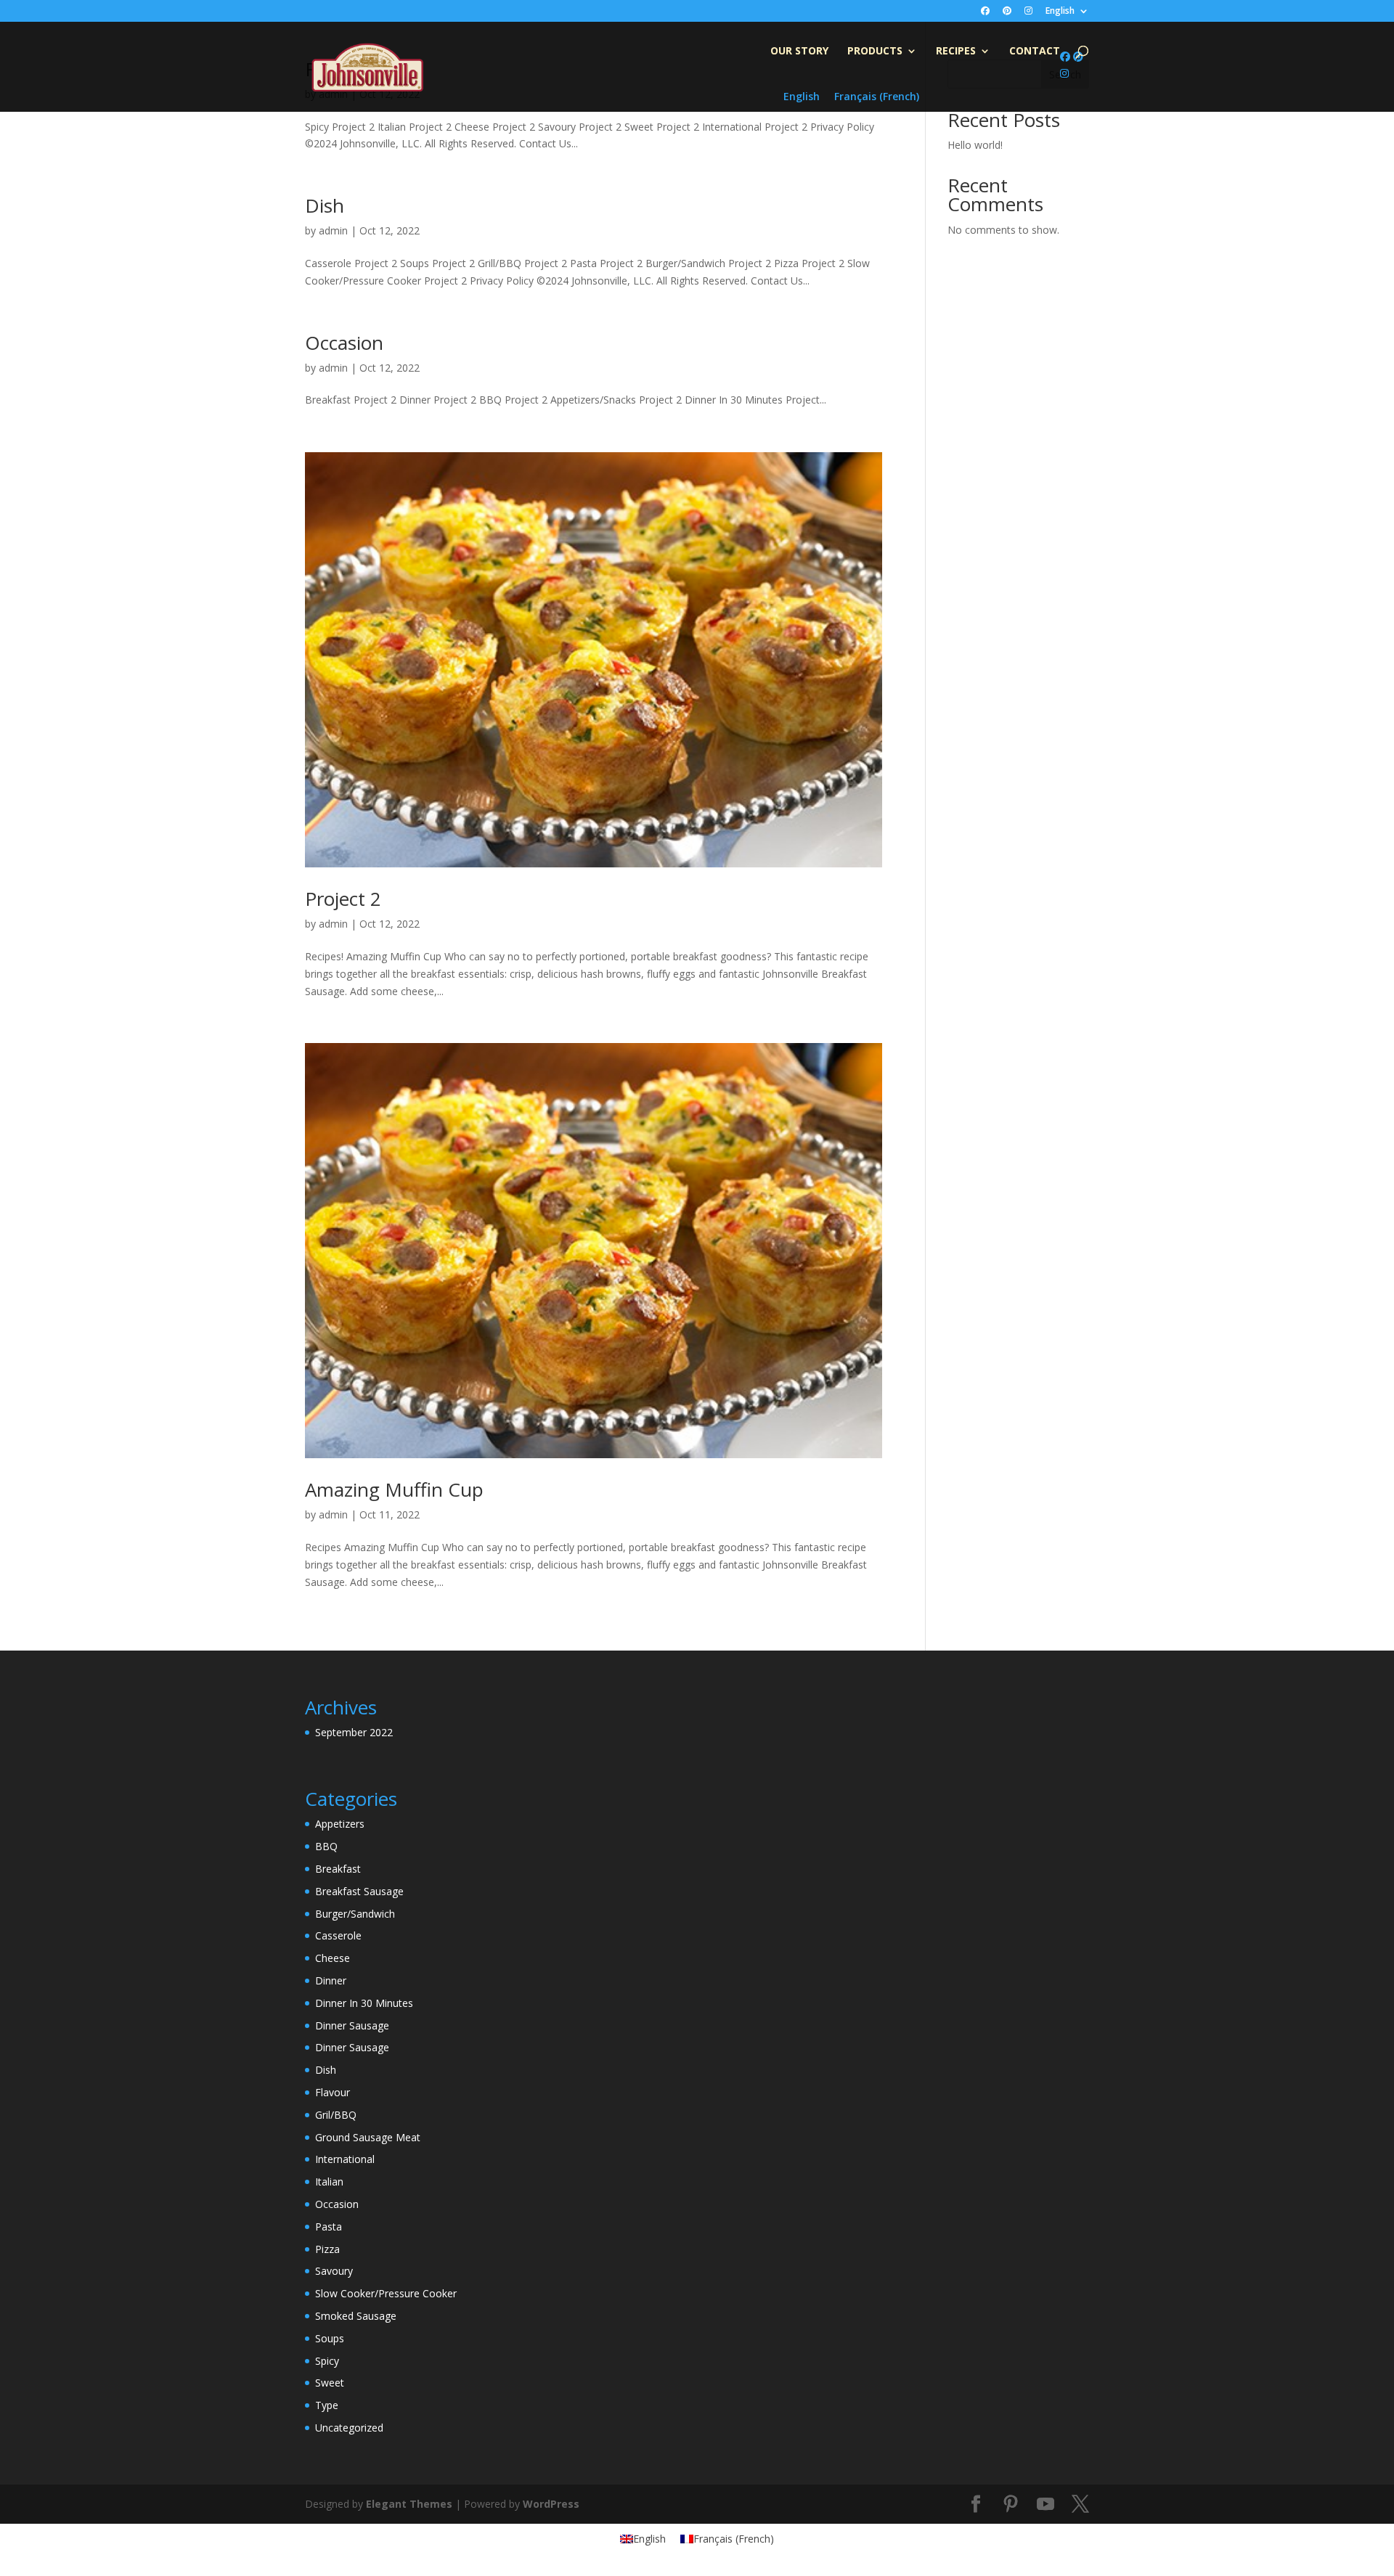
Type (327, 2405)
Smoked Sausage (356, 2316)
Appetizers (340, 1824)
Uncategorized (349, 2428)
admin (333, 230)
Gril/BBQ (336, 2115)
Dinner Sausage (352, 2025)
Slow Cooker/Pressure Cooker (386, 2293)
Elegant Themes (409, 2504)
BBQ (326, 1846)
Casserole (338, 1935)
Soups (330, 2338)
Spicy (327, 2361)
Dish (325, 205)
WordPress (551, 2504)
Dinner (331, 1980)
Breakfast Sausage (359, 1891)
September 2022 (354, 1732)
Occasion (344, 343)
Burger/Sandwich (355, 1914)
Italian (329, 2182)
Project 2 (343, 899)
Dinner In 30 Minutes (364, 2003)
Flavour (333, 2092)
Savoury (334, 2271)
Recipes (956, 52)
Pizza (327, 2249)
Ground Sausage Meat (368, 2137)
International (345, 2159)
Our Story (799, 52)
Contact (1035, 52)
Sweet (330, 2383)
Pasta (329, 2227)
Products (875, 52)
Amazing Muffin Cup (394, 1489)
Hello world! (975, 145)
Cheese (333, 1958)
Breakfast (338, 1869)
